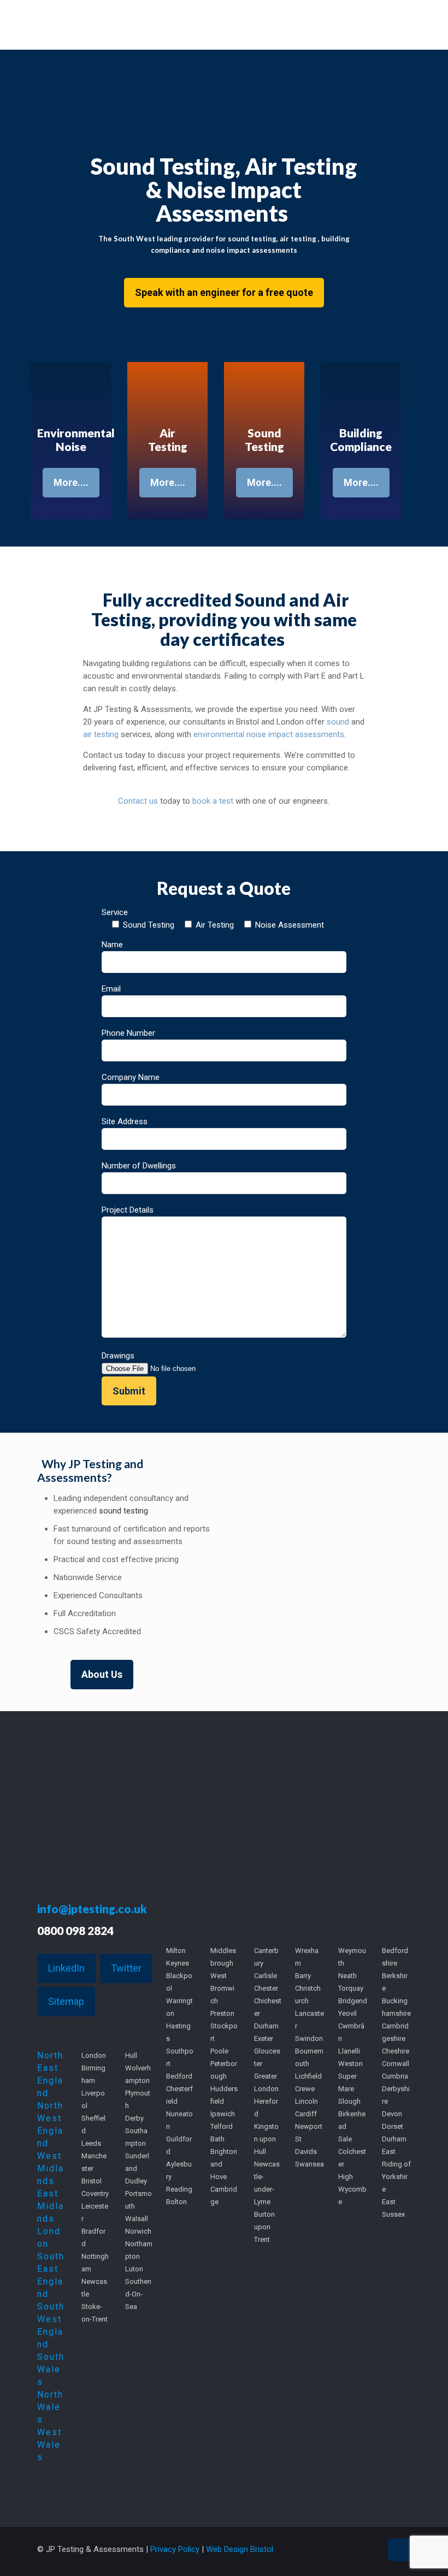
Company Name (131, 1077)
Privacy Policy (175, 2549)
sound (338, 722)
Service (213, 919)
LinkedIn (66, 1968)
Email (111, 989)
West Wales (49, 2445)
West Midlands (51, 2168)
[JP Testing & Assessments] (130, 25)
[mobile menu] (393, 25)
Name (112, 945)
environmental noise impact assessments (269, 734)
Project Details (128, 1210)
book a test (213, 801)
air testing (101, 734)
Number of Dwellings (139, 1166)
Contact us (138, 801)
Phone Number (128, 1033)
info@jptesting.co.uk (92, 1909)
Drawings (118, 1356)
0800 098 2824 (75, 1930)
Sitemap (66, 2001)
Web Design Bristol (240, 2549)
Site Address (125, 1121)
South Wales (51, 2369)
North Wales (50, 2407)
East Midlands (51, 2206)
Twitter (126, 1968)
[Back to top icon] (399, 2550)
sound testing (123, 1511)
